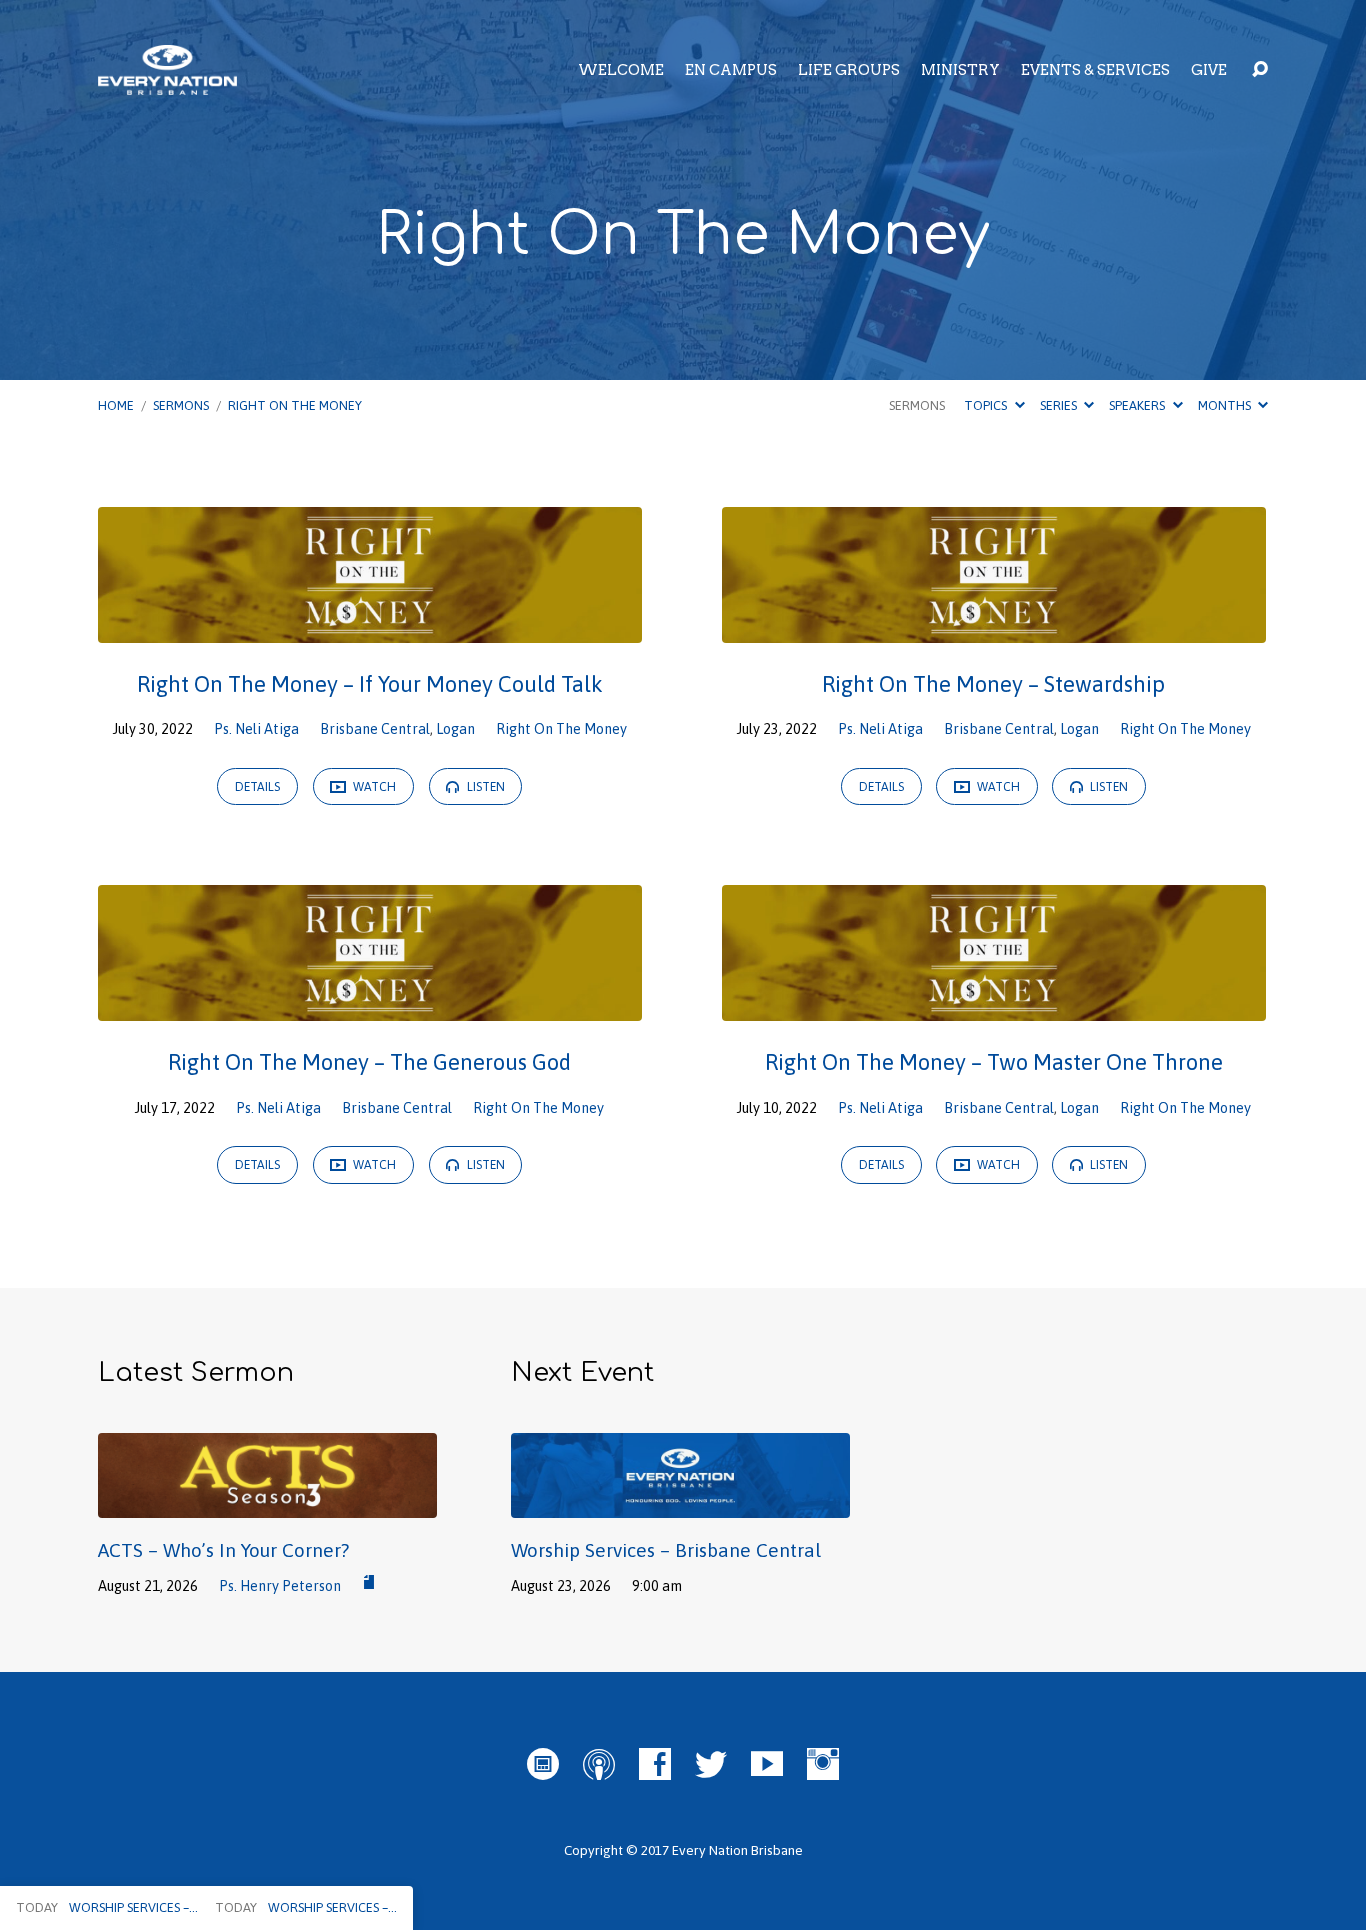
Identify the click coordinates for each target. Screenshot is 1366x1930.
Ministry (960, 70)
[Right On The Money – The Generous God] (370, 1007)
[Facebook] (655, 1764)
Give (1209, 70)
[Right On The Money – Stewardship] (994, 628)
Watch (373, 787)
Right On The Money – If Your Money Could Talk (370, 684)
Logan (455, 729)
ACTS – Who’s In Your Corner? (223, 1550)
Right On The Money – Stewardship (993, 684)
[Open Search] (1260, 70)
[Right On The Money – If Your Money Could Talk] (370, 628)
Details (257, 787)
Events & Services (1095, 70)
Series (1060, 405)
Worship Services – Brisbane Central (666, 1550)
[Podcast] (599, 1764)
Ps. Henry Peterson (280, 1586)
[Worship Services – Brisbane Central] (680, 1503)
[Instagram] (823, 1764)
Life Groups (849, 70)
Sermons (181, 405)
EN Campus (731, 70)
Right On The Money (295, 405)
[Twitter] (711, 1764)
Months (1226, 405)
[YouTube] (767, 1764)
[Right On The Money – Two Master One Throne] (994, 1007)
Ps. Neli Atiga (256, 729)
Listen (484, 787)
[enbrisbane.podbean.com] (543, 1764)
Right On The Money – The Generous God (369, 1062)
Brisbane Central (375, 729)
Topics (987, 405)
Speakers (1138, 405)
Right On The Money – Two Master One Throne (994, 1062)
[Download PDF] (369, 1583)
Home (116, 405)
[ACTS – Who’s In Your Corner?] (267, 1503)
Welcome (621, 70)
